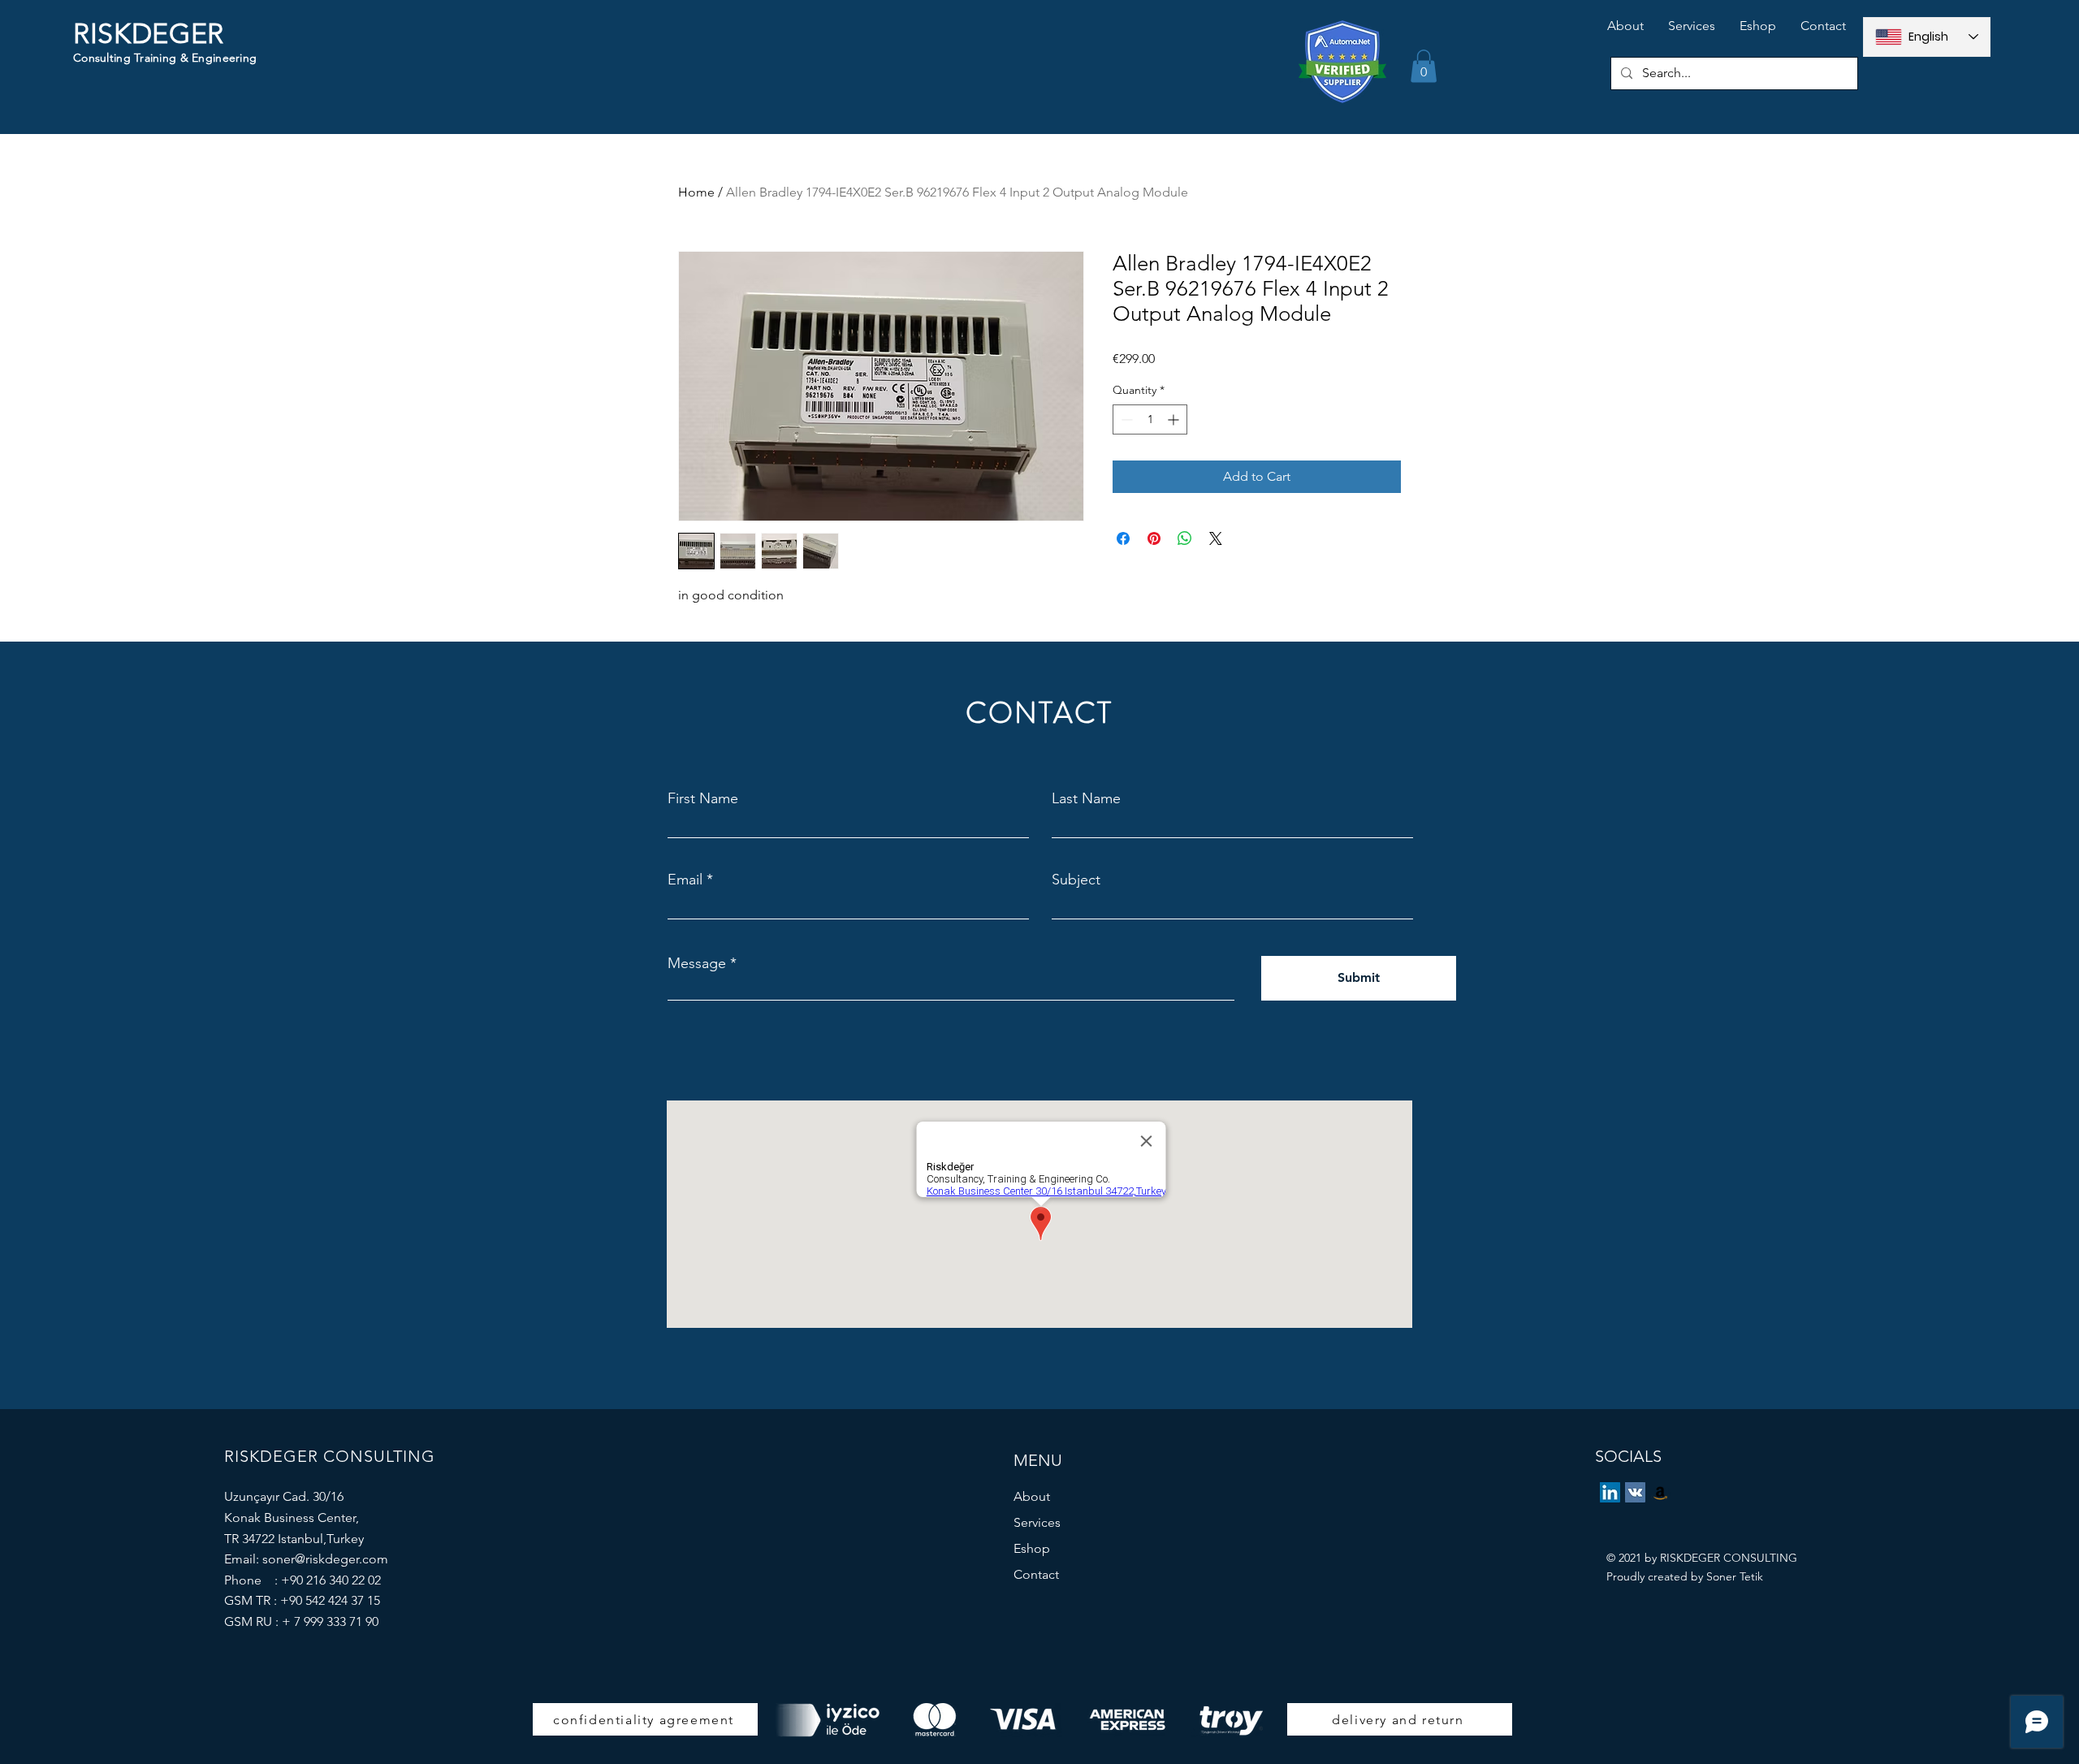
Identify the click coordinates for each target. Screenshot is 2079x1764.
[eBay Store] (1660, 1492)
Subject (1076, 880)
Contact (1036, 1574)
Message (697, 963)
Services (1037, 1522)
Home (696, 192)
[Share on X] (1216, 538)
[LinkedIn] (1610, 1492)
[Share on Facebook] (1123, 538)
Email (685, 880)
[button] (1424, 66)
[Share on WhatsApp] (1185, 538)
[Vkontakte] (1635, 1492)
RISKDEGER (149, 34)
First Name (703, 798)
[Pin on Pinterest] (1154, 538)
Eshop (1032, 1548)
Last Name (1086, 798)
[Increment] (1175, 419)
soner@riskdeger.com (325, 1559)
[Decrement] (1125, 419)
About (1032, 1496)
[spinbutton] (1150, 419)
